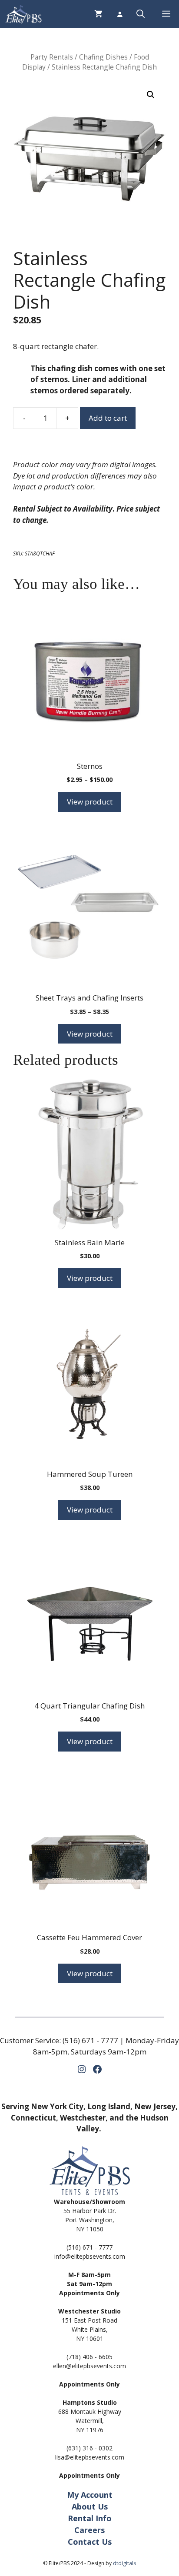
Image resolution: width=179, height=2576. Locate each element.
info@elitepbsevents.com (90, 2256)
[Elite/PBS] (23, 14)
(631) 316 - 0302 (89, 2448)
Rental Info (90, 2518)
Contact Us (90, 2542)
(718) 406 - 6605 (89, 2357)
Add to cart (108, 418)
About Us (90, 2506)
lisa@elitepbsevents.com (90, 2457)
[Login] (119, 14)
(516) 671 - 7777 (90, 2040)
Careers (89, 2530)
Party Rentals (52, 57)
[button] (141, 14)
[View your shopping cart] (98, 14)
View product (90, 802)
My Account (90, 2495)
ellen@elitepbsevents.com (89, 2366)
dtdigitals (124, 2563)
